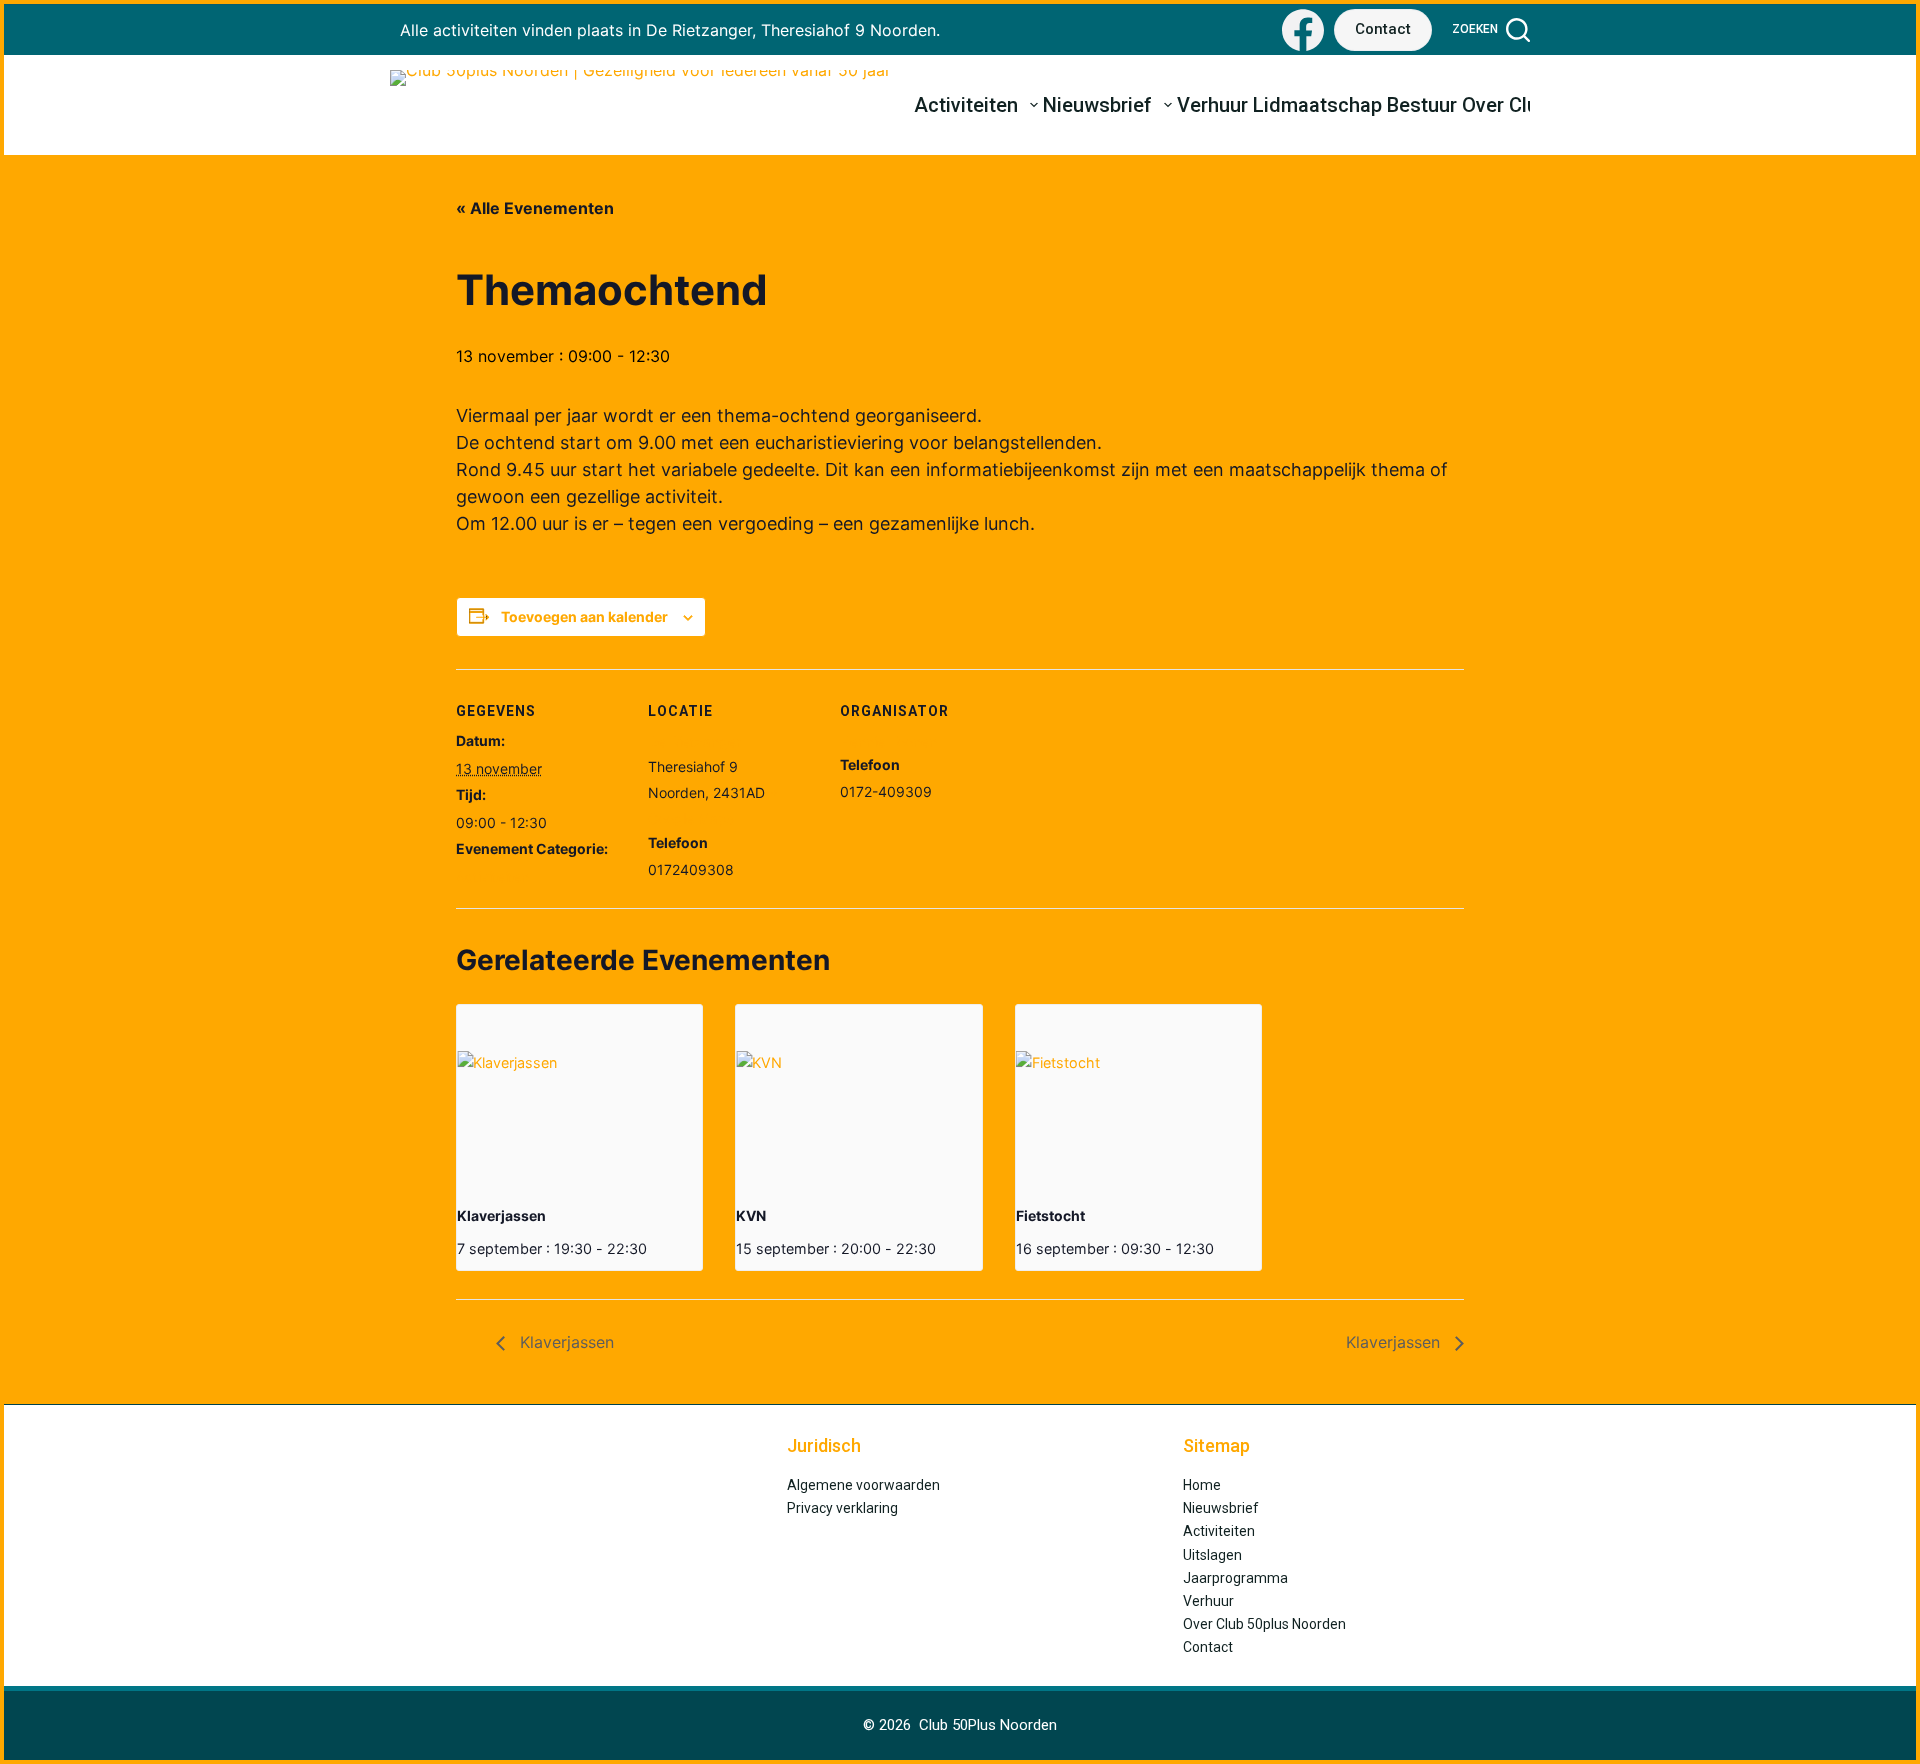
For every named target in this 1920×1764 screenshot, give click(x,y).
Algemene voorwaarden (863, 1485)
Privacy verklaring (842, 1508)
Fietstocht (1050, 1215)
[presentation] (579, 1097)
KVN (751, 1215)
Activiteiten (966, 105)
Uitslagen (1212, 1555)
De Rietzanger (694, 741)
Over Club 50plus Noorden (1264, 1624)
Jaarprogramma (1235, 1578)
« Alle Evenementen (535, 208)
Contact (1383, 29)
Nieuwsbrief (1097, 105)
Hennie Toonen (888, 741)
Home (1202, 1485)
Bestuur (1422, 105)
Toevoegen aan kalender (584, 616)
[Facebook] (1303, 30)
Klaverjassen (501, 1215)
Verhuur (1212, 105)
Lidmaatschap (1317, 105)
